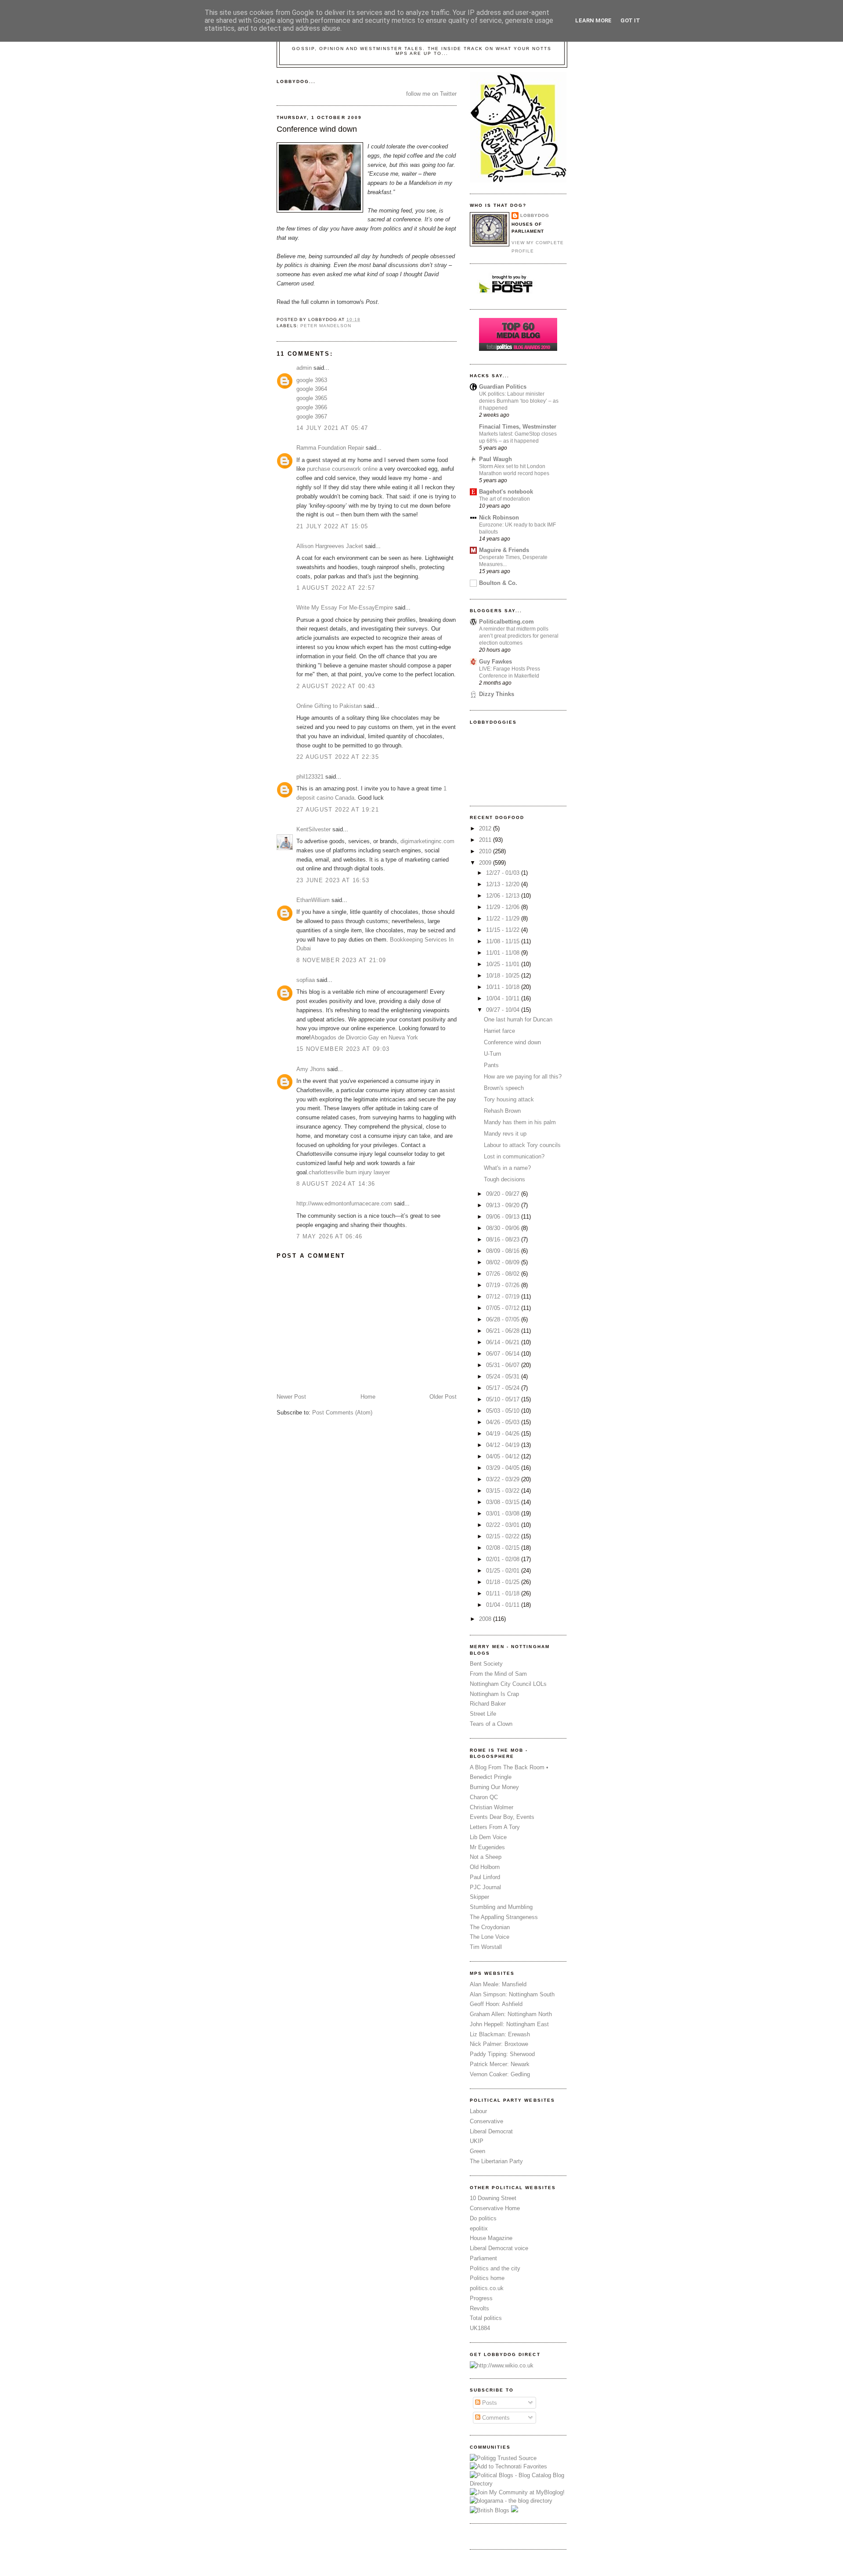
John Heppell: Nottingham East (509, 2024)
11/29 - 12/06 (504, 907)
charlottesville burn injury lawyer (349, 1172)
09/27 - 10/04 (504, 1010)
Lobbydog (535, 215)
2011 (486, 840)
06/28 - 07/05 (504, 1319)
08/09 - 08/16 (504, 1251)
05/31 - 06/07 (504, 1365)
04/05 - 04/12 (504, 1456)
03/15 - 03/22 (504, 1491)
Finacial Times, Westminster (518, 427)
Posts (489, 2403)
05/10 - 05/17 (504, 1399)
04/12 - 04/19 (504, 1445)
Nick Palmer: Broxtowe (499, 2044)
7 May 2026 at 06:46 (330, 1236)
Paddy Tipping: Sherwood (502, 2054)
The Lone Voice (490, 1937)
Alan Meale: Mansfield (498, 1984)
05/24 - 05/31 (504, 1376)
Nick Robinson (499, 518)
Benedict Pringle (491, 1777)
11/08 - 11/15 (504, 941)
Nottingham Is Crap (494, 1694)
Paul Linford (485, 1877)
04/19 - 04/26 (504, 1434)
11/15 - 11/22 (504, 930)
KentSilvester (313, 829)
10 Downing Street (493, 2198)
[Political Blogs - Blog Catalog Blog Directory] (518, 2484)
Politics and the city (495, 2268)
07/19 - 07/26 (504, 1285)
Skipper (479, 1897)
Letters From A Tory (495, 1827)
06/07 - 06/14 (504, 1354)
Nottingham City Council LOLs (508, 1684)
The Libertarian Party (496, 2161)
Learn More (593, 20)
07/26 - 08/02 (504, 1274)
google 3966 (312, 407)
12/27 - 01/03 (504, 873)
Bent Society (486, 1664)
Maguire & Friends (504, 550)
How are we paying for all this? (523, 1077)
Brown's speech (504, 1088)
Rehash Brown (502, 1111)
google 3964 (312, 389)
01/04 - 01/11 (504, 1605)
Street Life (483, 1714)
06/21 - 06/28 (504, 1331)
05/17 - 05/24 (504, 1388)
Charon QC (484, 1797)
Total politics (486, 2318)
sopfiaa (306, 980)
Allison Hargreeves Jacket (330, 546)
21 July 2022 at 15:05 (332, 526)
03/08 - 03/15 (504, 1502)
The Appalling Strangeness (504, 1917)
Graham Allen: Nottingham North (511, 2014)
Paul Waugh (495, 459)
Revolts (479, 2308)
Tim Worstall (486, 1947)
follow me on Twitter (431, 94)
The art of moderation (504, 499)
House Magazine (491, 2238)
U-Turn (492, 1054)
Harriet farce (499, 1031)
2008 (486, 1619)
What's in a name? (507, 1168)
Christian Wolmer (492, 1807)
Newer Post (291, 1397)
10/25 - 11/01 (504, 964)
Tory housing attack (509, 1099)
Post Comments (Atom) (342, 1412)
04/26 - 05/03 (504, 1422)
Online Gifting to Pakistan (329, 706)
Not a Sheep (486, 1857)
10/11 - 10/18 (504, 987)
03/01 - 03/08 (504, 1513)
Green (477, 2151)
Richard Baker (488, 1704)
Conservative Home (495, 2208)
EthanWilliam (313, 900)
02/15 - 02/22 (504, 1536)
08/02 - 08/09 (504, 1262)
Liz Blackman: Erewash (500, 2034)
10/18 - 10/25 (504, 976)
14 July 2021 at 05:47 (332, 428)
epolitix (479, 2228)
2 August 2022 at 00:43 (336, 686)
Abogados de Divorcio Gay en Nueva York (364, 1037)
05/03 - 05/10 (504, 1411)
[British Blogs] (490, 2510)
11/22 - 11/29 (504, 918)
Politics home (487, 2278)
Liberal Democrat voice (499, 2248)
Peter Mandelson (326, 326)
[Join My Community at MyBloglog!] (517, 2492)
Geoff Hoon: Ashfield (496, 2004)
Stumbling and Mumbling (501, 1907)
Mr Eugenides (487, 1847)
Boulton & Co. (498, 583)
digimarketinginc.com (427, 841)
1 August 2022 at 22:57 (336, 588)
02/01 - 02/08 (504, 1559)
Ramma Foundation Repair (330, 448)
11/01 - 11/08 (504, 953)
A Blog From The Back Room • (509, 1767)
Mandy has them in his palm (520, 1122)
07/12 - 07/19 (504, 1297)
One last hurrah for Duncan (518, 1019)
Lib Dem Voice (488, 1837)
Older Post (443, 1397)
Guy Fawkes (495, 662)
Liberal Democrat (491, 2131)
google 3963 (312, 380)
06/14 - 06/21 (504, 1342)
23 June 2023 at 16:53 (333, 880)
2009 (486, 863)
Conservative (486, 2121)
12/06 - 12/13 (504, 896)
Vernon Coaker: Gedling (500, 2074)
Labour (478, 2111)
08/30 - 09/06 (504, 1228)
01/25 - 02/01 (504, 1571)
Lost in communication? (514, 1156)
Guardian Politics (503, 387)
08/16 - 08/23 (504, 1239)
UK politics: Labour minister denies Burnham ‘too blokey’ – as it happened (519, 401)
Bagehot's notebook (506, 492)
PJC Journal (485, 1887)
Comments (495, 2418)
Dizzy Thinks (497, 694)
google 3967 (312, 417)
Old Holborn (485, 1867)
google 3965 (312, 398)
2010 (486, 851)
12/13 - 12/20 (504, 884)
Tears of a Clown (491, 1724)
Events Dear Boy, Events (502, 1817)
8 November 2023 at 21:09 (341, 960)
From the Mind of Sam (498, 1674)
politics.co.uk (487, 2288)
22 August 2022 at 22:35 (338, 757)
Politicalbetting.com (506, 622)
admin (304, 368)
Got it (630, 20)
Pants (491, 1065)
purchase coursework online (342, 469)
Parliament (483, 2258)
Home (368, 1397)
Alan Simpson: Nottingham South (512, 1994)
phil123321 (310, 777)
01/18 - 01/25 (504, 1582)
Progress (481, 2298)
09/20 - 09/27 (504, 1194)
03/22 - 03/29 (504, 1479)
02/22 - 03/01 (504, 1525)
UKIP (477, 2141)
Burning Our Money (494, 1787)
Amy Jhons (311, 1069)
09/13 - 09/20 (504, 1205)
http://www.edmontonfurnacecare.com (344, 1203)
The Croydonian (490, 1927)
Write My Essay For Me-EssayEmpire (345, 608)
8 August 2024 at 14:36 (336, 1184)
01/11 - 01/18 (504, 1593)
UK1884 (480, 2328)
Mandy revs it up (505, 1134)
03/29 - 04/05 (504, 1468)
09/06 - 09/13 (504, 1217)
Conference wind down (317, 129)
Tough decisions (504, 1179)
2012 (486, 828)
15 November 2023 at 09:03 (343, 1049)
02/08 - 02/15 (504, 1548)
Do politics (483, 2218)
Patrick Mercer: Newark (500, 2064)
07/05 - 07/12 (504, 1308)
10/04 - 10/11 (504, 998)
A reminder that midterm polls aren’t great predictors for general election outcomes (519, 636)
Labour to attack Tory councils (522, 1145)
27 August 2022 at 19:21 (338, 810)
